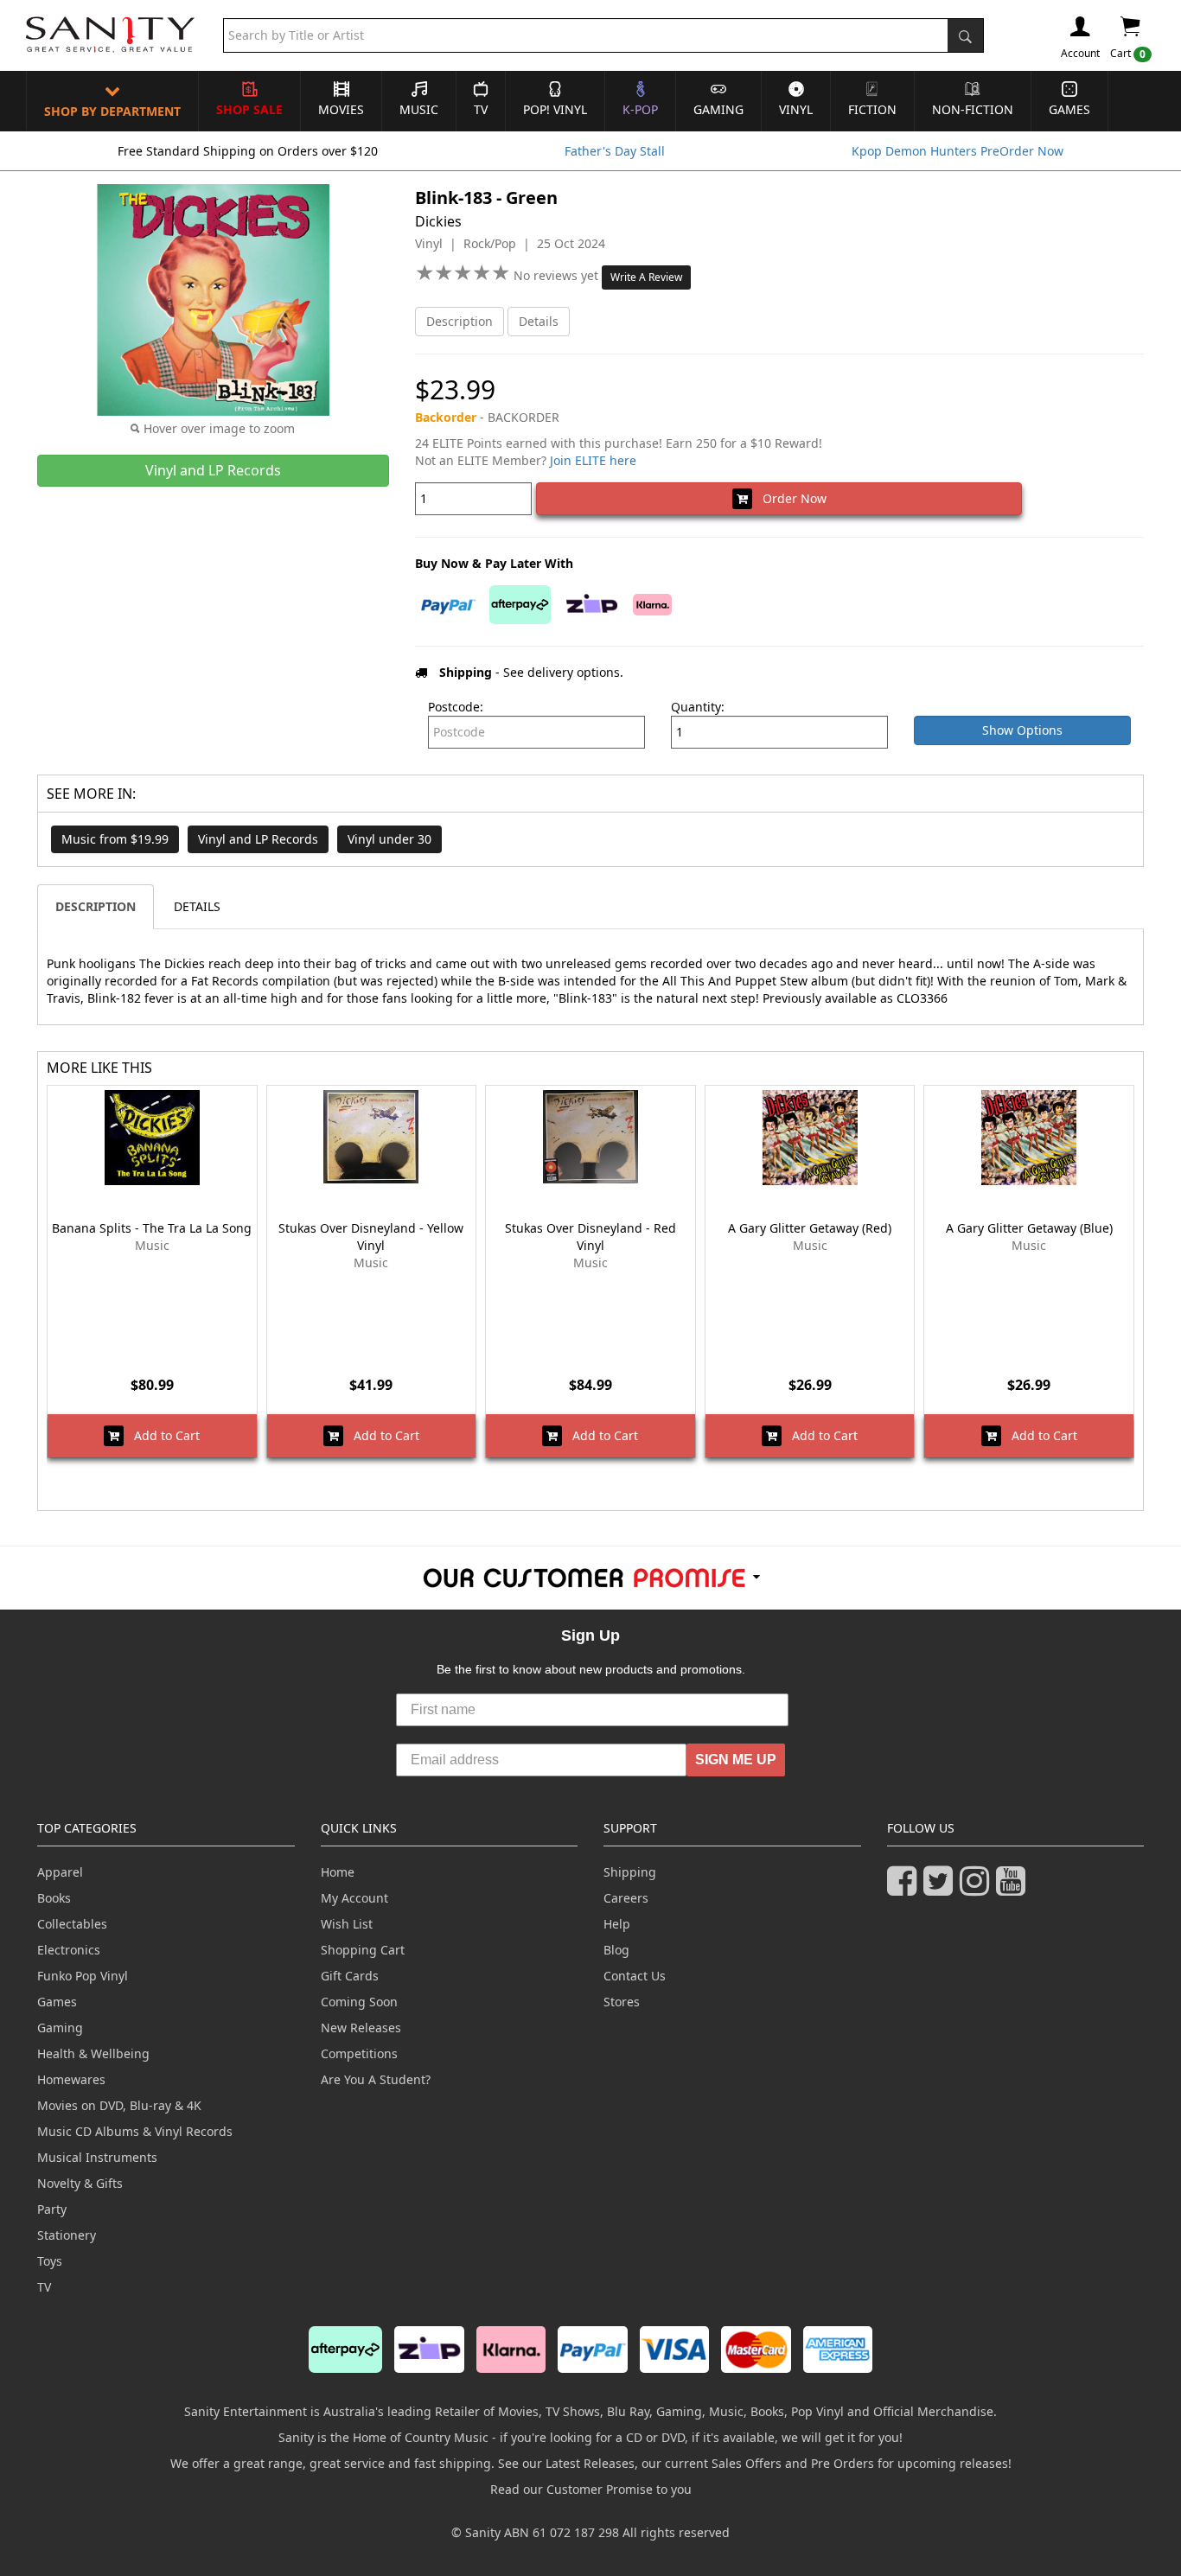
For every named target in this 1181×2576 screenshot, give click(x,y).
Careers (626, 1898)
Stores (622, 2002)
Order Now (789, 498)
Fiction (872, 109)
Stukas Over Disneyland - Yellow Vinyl (371, 1237)
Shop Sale (249, 109)
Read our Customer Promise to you (591, 2489)
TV (481, 109)
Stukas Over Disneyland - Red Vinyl (590, 1237)
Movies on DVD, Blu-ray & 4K (119, 2105)
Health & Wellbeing (93, 2053)
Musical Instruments (97, 2157)
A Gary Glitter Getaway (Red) (810, 1228)
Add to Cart (162, 1435)
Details (539, 321)
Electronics (69, 1950)
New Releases (361, 2028)
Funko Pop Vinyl (83, 1976)
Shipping (630, 1872)
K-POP (640, 109)
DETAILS (197, 906)
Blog (616, 1950)
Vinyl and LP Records (258, 839)
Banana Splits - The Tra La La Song (152, 1228)
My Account (354, 1898)
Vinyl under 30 (389, 839)
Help (617, 1924)
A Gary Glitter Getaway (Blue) (1029, 1228)
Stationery (67, 2235)
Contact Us (635, 1976)
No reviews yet (558, 275)
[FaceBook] (905, 1888)
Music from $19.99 (115, 839)
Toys (50, 2261)
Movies (341, 109)
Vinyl (796, 109)
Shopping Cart (363, 1950)
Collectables (72, 1924)
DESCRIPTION (96, 906)
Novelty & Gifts (80, 2183)
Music (419, 109)
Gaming (718, 109)
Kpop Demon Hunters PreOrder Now (958, 151)
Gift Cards (350, 1976)
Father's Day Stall (615, 151)
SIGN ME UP (736, 1760)
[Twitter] (942, 1888)
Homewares (71, 2079)
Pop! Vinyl (555, 109)
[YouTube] (1014, 1888)
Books (54, 1898)
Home (338, 1872)
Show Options (1022, 730)
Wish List (347, 1924)
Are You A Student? (376, 2079)
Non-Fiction (973, 109)
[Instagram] (978, 1888)
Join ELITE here (593, 460)
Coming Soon (359, 2002)
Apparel (60, 1872)
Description (460, 321)
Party (52, 2209)
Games (1069, 109)
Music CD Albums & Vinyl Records (135, 2131)
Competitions (359, 2053)
